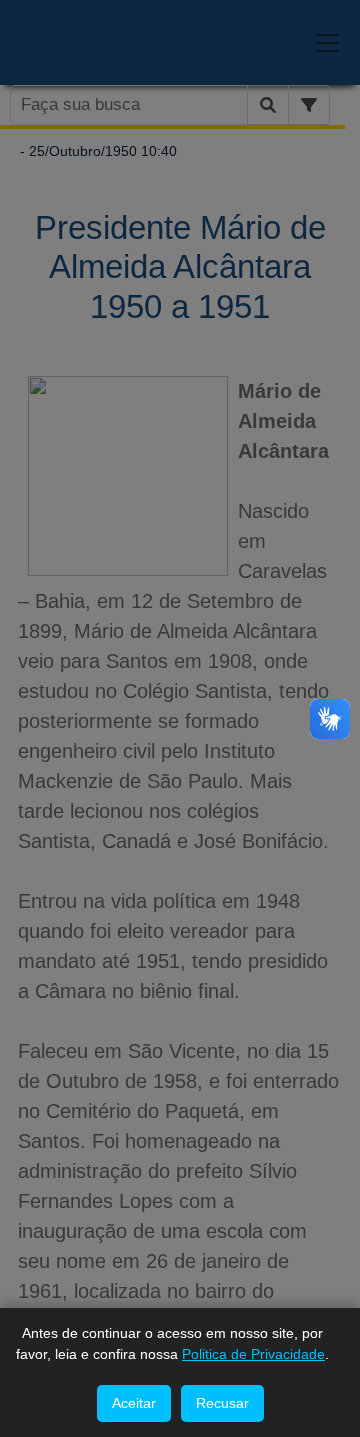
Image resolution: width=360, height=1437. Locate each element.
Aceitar (134, 1403)
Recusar (222, 1403)
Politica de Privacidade (253, 1354)
